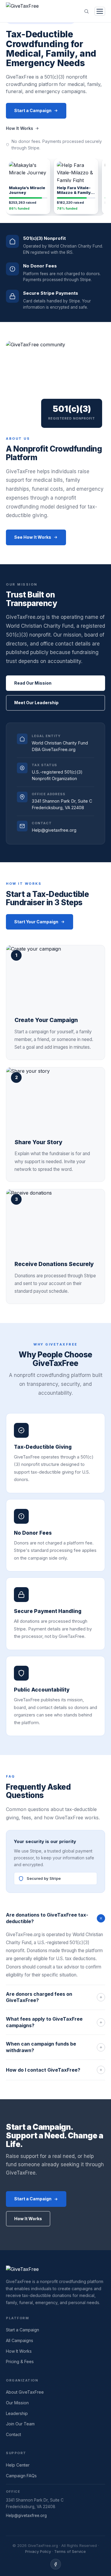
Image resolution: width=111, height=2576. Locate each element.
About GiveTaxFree (25, 2392)
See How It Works (33, 537)
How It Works (20, 128)
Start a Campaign (33, 110)
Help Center (18, 2465)
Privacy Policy (38, 2551)
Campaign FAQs (21, 2476)
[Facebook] (56, 2564)
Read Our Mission (33, 683)
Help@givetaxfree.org (26, 2516)
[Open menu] (100, 11)
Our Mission (17, 2403)
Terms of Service (70, 2551)
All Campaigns (20, 2340)
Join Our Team (20, 2424)
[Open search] (86, 11)
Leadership (17, 2413)
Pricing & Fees (20, 2361)
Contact (13, 2434)
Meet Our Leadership (36, 703)
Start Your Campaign (36, 922)
